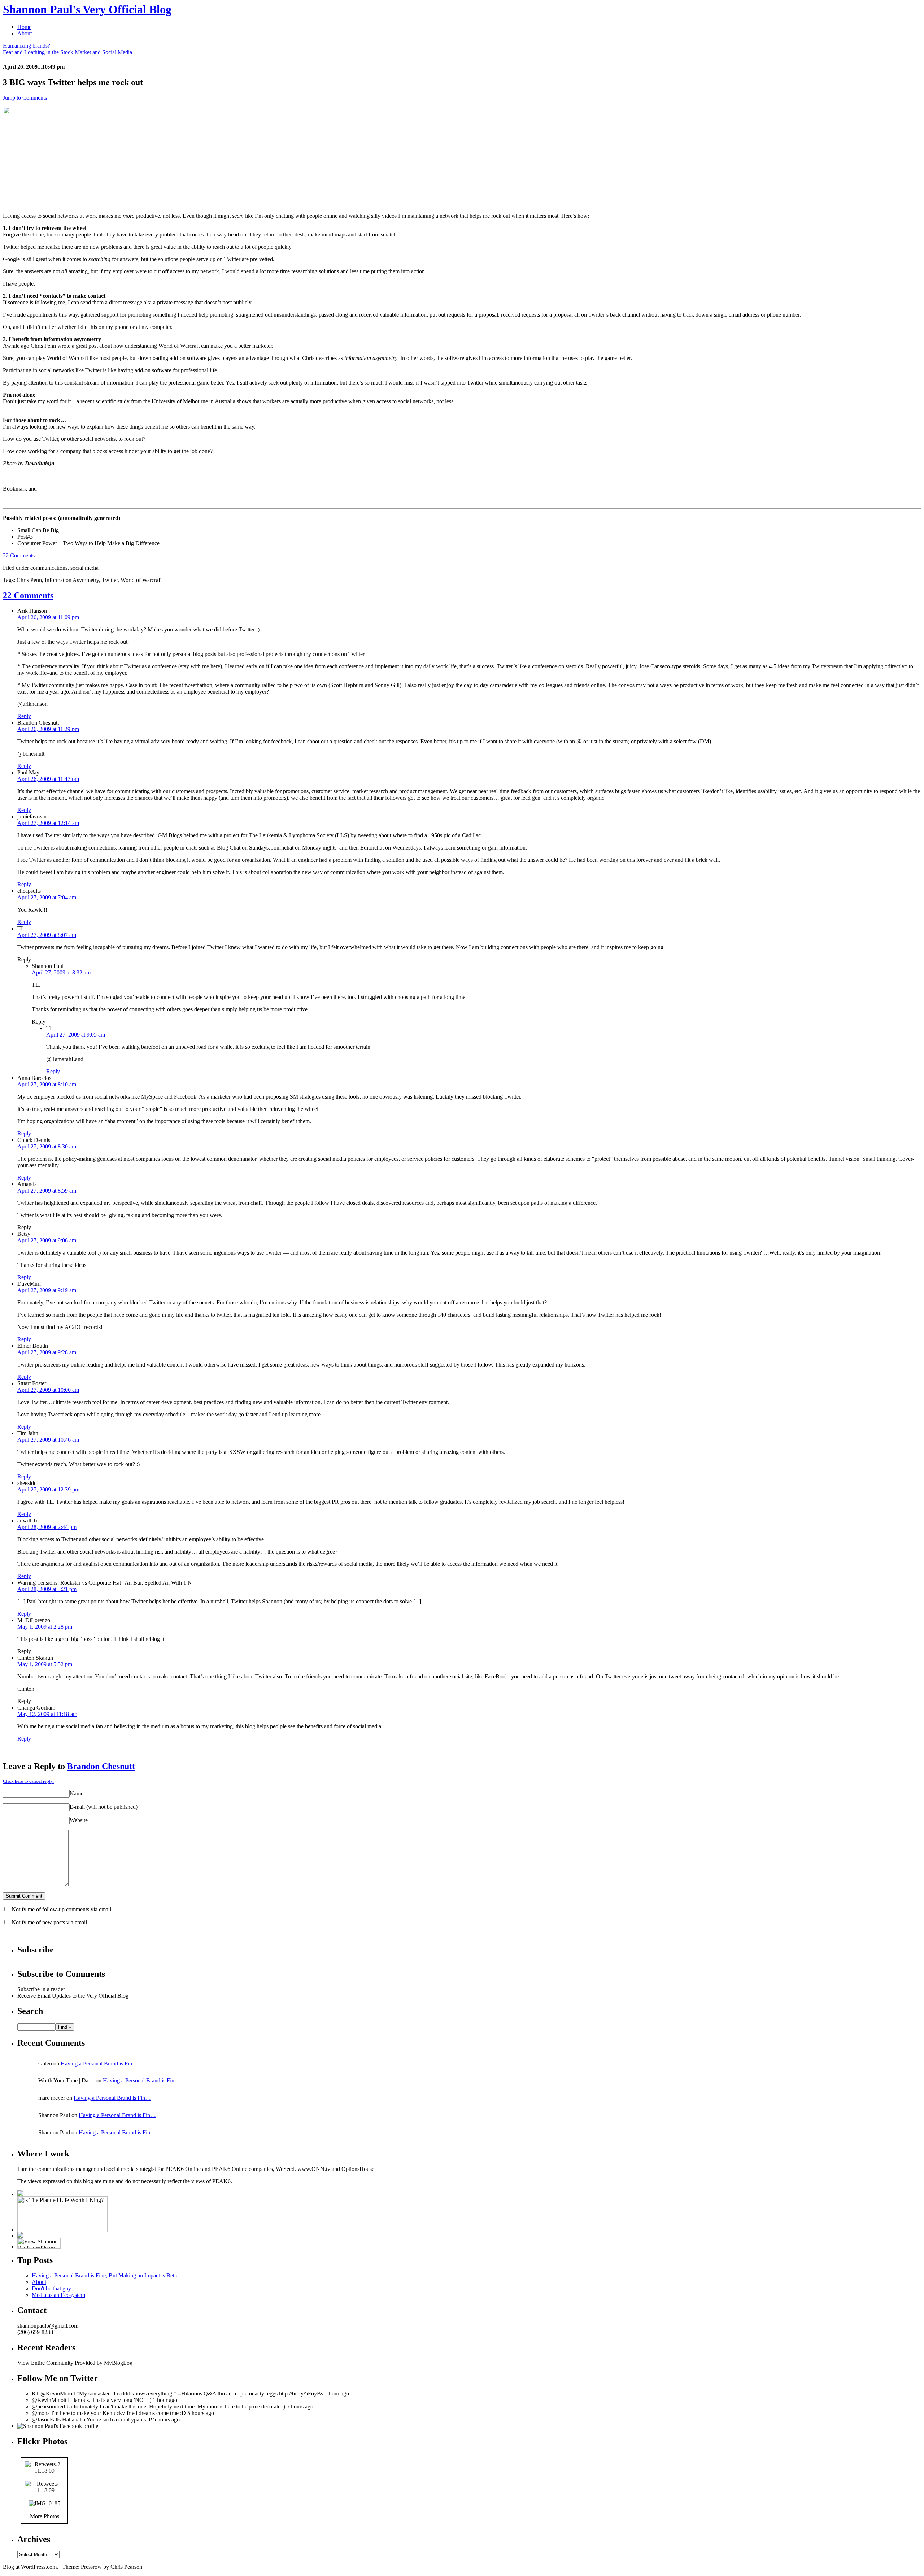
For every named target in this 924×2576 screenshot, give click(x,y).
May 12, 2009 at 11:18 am (47, 1714)
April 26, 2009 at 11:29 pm (48, 729)
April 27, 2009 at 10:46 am (48, 1440)
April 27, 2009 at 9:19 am (47, 1290)
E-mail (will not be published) (104, 1807)
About (25, 33)
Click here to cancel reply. (28, 1781)
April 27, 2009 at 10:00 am (48, 1390)
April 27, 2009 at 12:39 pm (48, 1489)
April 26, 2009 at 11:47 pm (48, 779)
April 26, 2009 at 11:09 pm (48, 617)
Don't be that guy (51, 2288)
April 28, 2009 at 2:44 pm (47, 1527)
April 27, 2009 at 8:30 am (47, 1146)
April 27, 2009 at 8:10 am (47, 1084)
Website (79, 1820)
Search (30, 2011)
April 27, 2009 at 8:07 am (47, 935)
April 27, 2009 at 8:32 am (61, 972)
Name (77, 1793)
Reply (24, 716)
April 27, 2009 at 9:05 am (76, 1035)
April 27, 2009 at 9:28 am (47, 1352)
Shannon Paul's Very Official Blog (87, 9)
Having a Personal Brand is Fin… (99, 2064)
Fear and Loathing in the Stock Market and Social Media (67, 52)
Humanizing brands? (27, 46)
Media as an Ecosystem (58, 2295)
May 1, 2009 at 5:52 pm (45, 1664)
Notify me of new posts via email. (50, 1922)
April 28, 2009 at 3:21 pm (47, 1589)
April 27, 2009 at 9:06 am (47, 1240)
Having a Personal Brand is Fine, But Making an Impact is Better (106, 2275)
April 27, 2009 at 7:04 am (47, 897)
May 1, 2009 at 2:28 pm (45, 1627)
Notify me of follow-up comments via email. (62, 1909)
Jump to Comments (25, 98)
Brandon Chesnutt (101, 1766)
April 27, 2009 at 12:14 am (48, 823)
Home (24, 27)
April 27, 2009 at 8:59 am (47, 1191)
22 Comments (19, 555)
